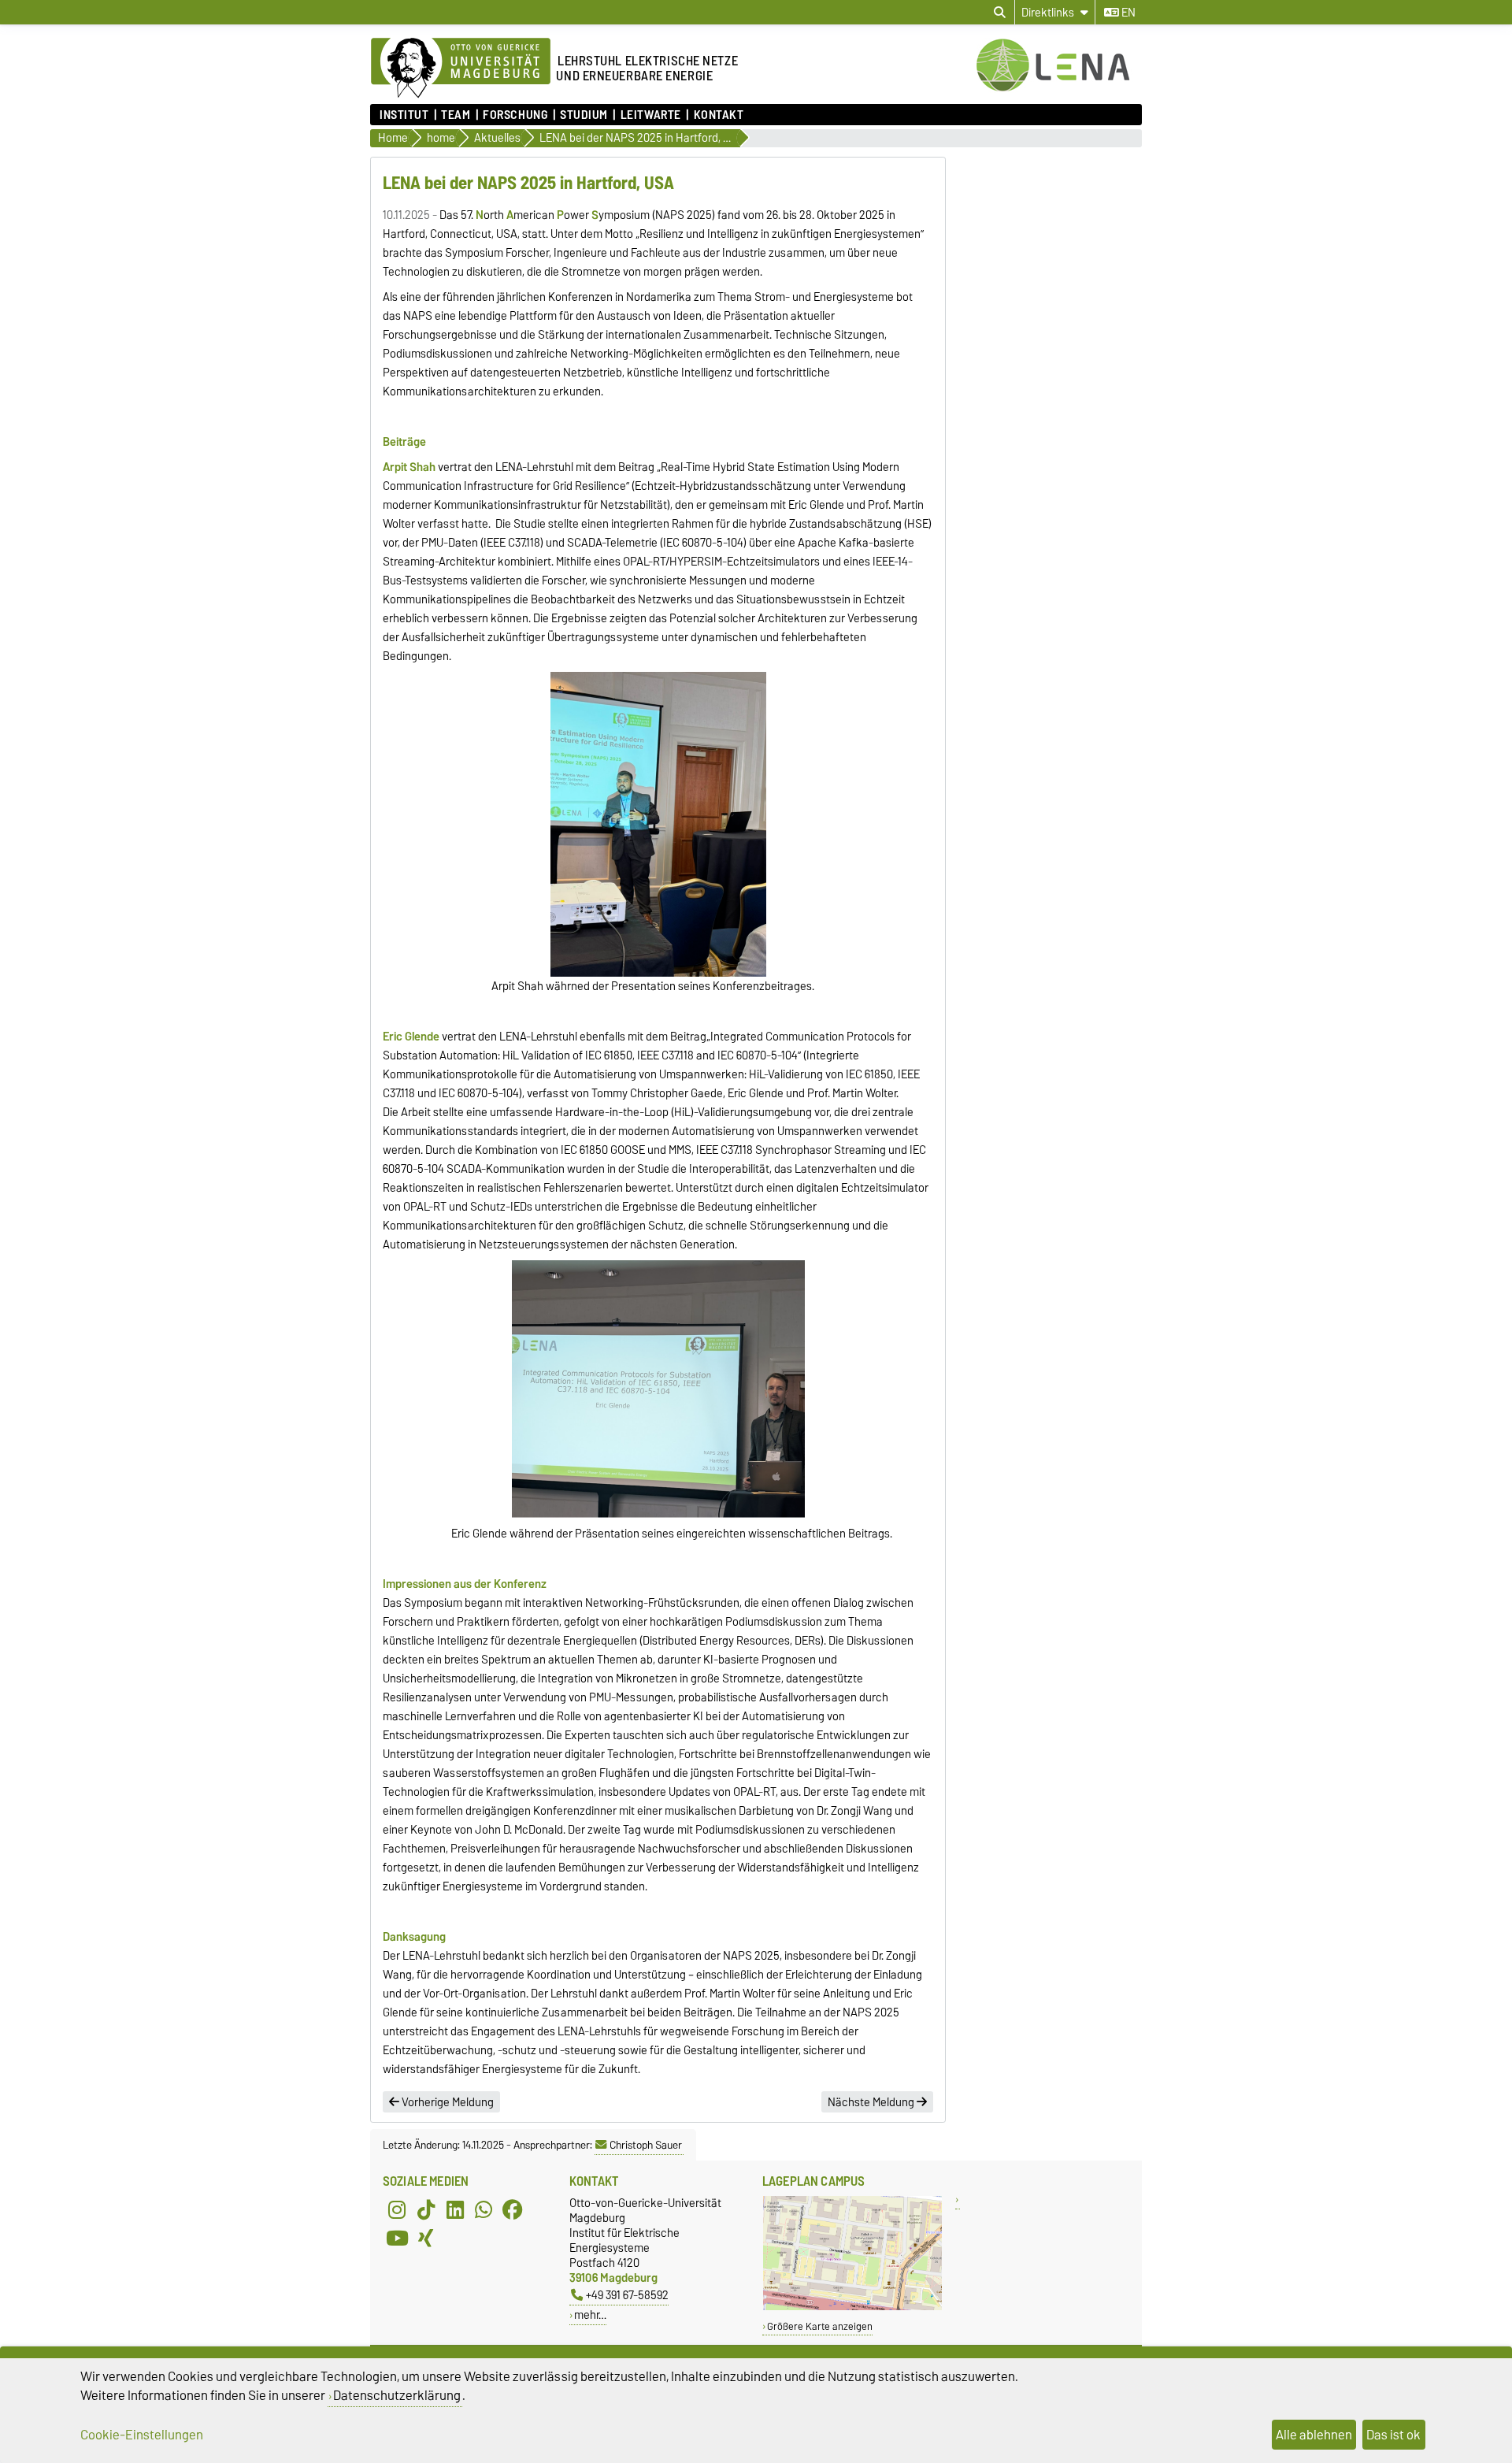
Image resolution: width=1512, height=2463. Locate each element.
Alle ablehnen (1314, 2435)
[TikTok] (426, 2209)
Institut (404, 115)
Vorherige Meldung (447, 2102)
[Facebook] (513, 2209)
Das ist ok (1393, 2435)
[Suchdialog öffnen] (1000, 13)
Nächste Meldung (872, 2102)
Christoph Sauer (646, 2145)
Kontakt (719, 115)
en (1127, 13)
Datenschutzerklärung (397, 2395)
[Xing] (426, 2238)
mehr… (590, 2315)
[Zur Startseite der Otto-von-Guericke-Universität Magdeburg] (461, 69)
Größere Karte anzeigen (820, 2326)
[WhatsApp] (484, 2209)
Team (456, 115)
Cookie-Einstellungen (142, 2435)
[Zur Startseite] (1059, 89)
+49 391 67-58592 (627, 2295)
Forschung (515, 115)
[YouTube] (397, 2238)
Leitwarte (650, 115)
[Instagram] (397, 2209)
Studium (584, 115)
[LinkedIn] (455, 2209)
